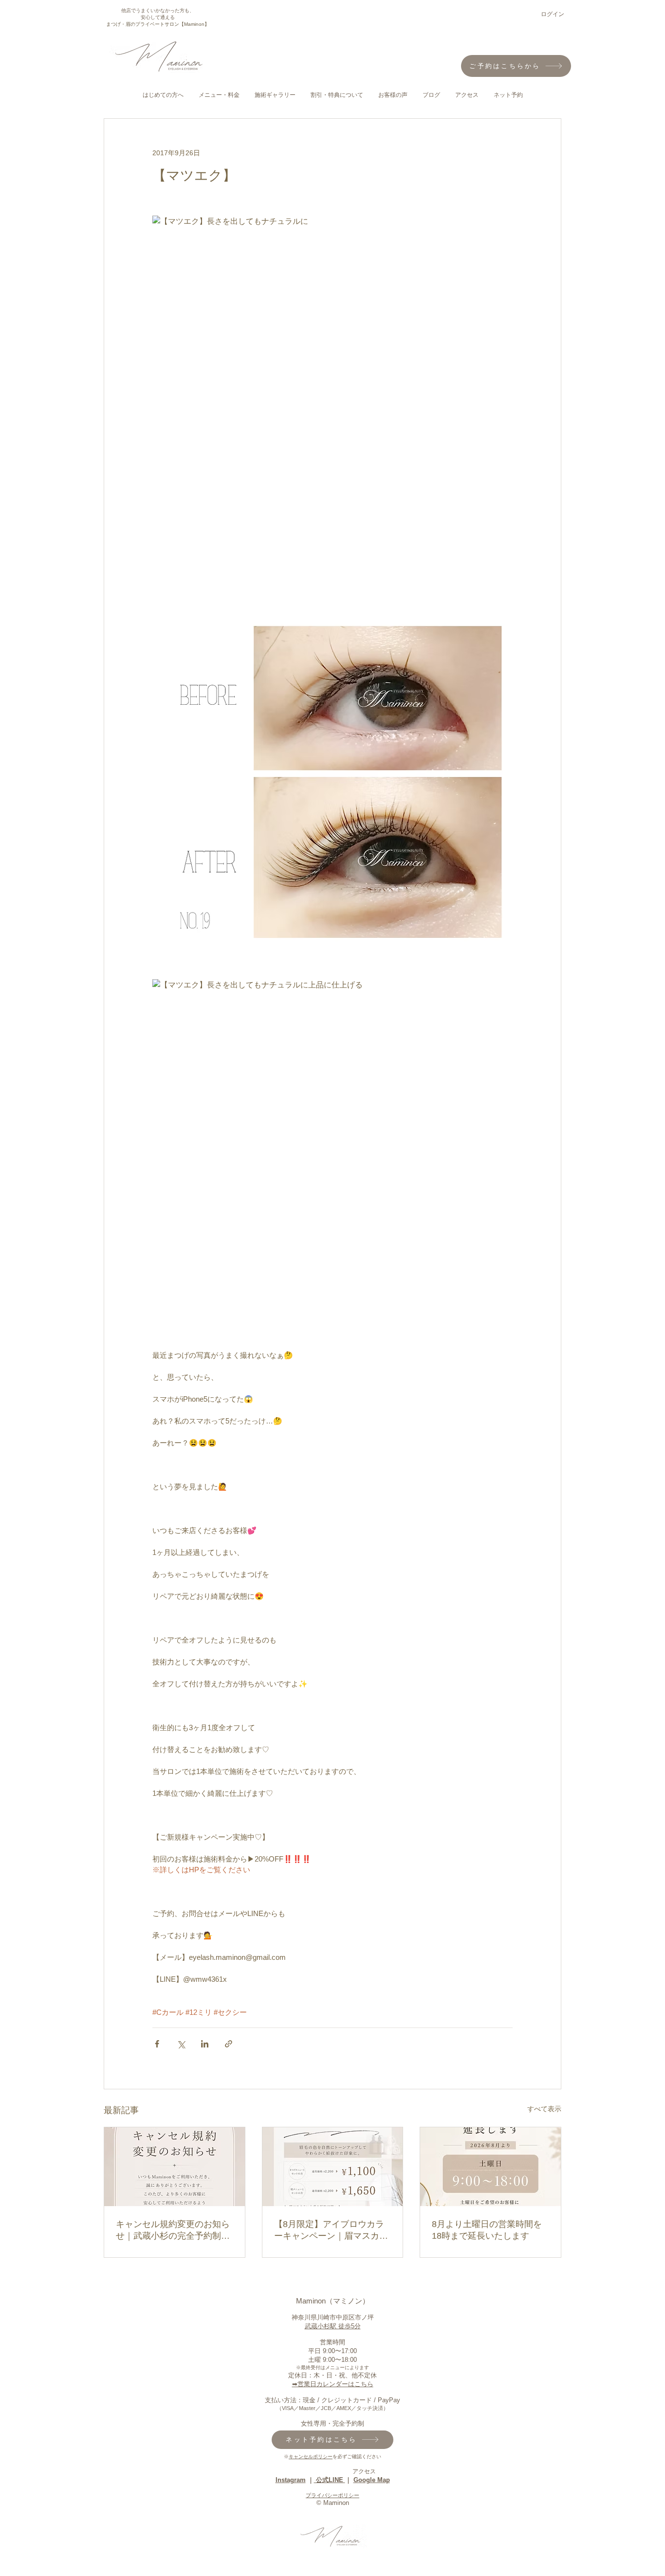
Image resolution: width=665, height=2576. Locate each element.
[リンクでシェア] (229, 2044)
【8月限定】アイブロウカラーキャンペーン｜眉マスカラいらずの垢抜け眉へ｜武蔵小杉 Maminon (331, 2230)
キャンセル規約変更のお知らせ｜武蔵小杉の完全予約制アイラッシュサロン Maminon (173, 2230)
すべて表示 (544, 2109)
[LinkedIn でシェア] (205, 2044)
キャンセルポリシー (311, 2457)
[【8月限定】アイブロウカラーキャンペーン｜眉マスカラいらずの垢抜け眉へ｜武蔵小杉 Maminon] (333, 2167)
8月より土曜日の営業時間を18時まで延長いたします (487, 2230)
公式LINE (330, 2480)
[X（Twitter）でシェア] (181, 2044)
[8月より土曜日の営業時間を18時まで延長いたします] (490, 2167)
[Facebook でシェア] (157, 2044)
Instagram (291, 2480)
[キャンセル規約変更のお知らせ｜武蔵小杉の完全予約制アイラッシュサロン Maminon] (175, 2167)
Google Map (372, 2480)
